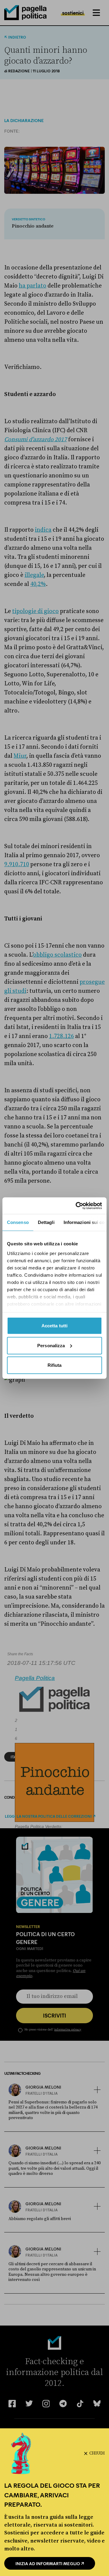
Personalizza (51, 1345)
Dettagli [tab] (46, 1222)
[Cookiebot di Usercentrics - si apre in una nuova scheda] (77, 1206)
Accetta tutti (54, 1326)
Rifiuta (55, 1365)
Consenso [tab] (18, 1222)
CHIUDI (97, 2453)
